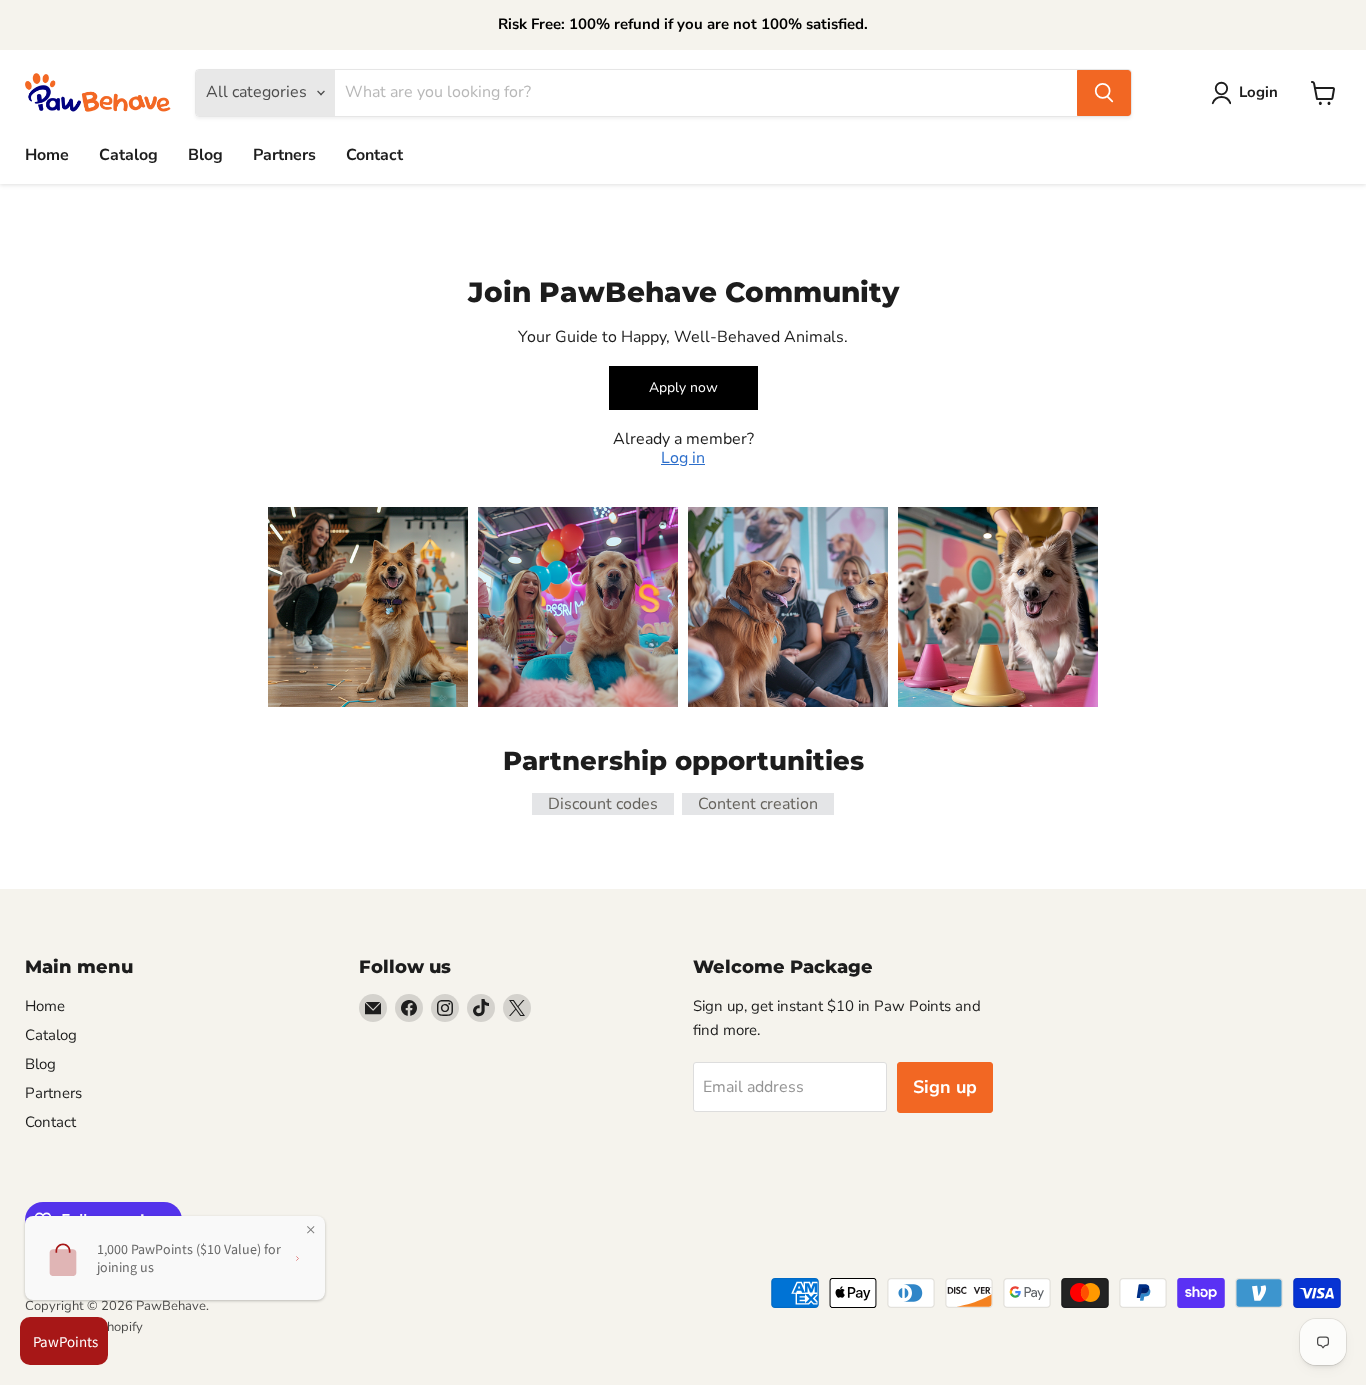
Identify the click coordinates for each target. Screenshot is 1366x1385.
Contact (374, 155)
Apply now (683, 387)
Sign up (945, 1087)
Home (47, 155)
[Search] (1104, 93)
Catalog (128, 155)
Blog (205, 155)
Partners (284, 155)
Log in (683, 458)
